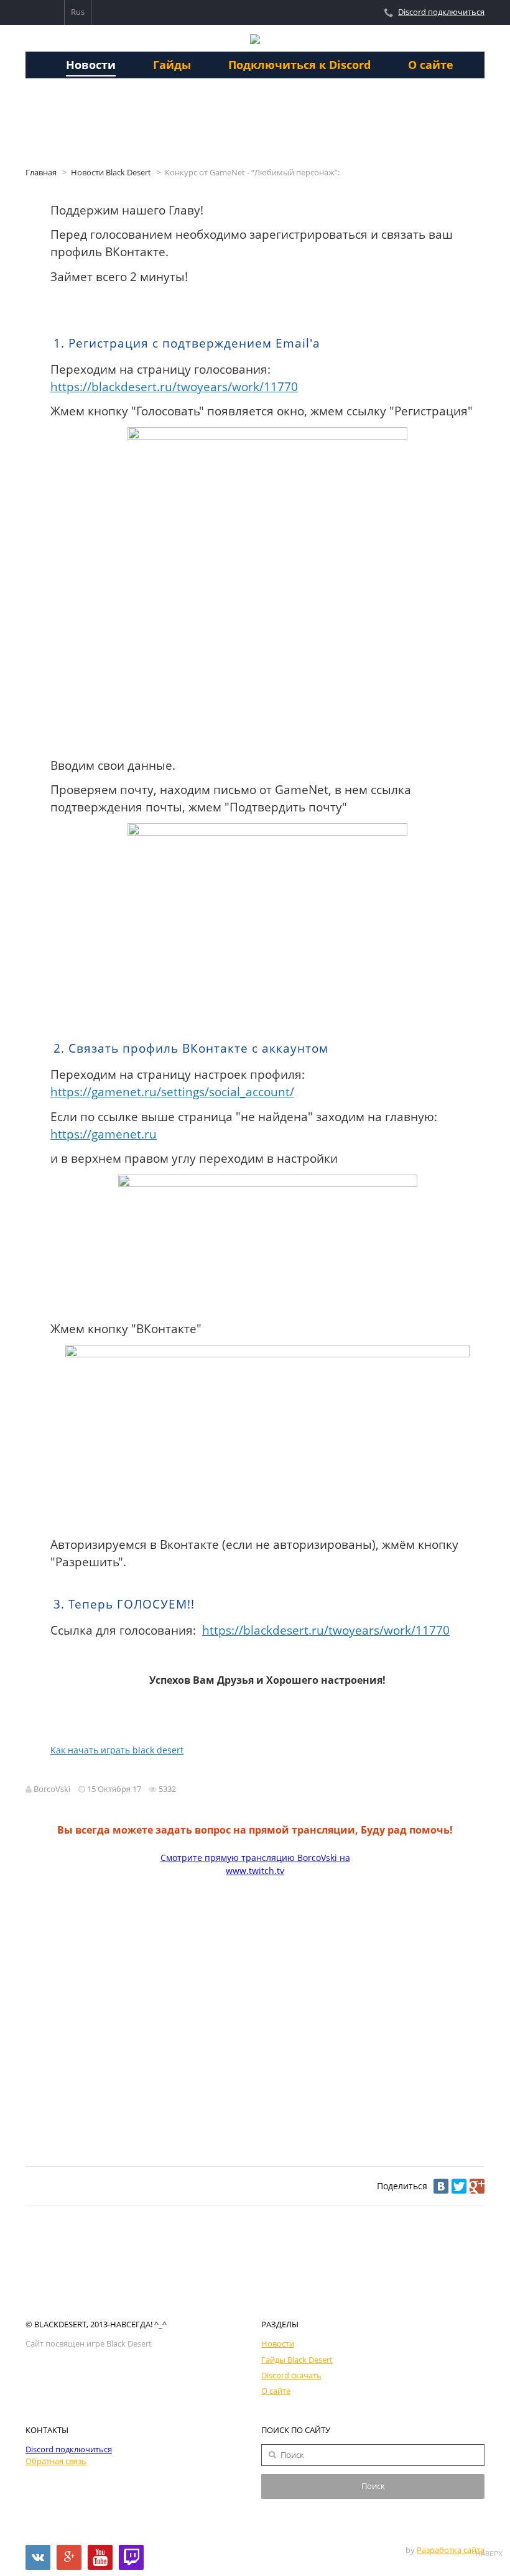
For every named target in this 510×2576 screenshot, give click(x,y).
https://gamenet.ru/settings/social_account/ (172, 1092)
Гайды (172, 65)
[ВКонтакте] (441, 2186)
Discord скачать (291, 2375)
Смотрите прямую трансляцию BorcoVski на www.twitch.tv (255, 1864)
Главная (41, 173)
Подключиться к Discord (299, 65)
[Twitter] (459, 2186)
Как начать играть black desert (117, 1750)
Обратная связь (56, 2461)
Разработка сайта (451, 2550)
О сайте (431, 65)
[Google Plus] (477, 2186)
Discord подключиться (441, 12)
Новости (91, 65)
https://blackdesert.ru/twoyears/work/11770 (174, 386)
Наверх (488, 2554)
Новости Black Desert (111, 173)
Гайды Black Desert (297, 2360)
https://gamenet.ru (104, 1134)
